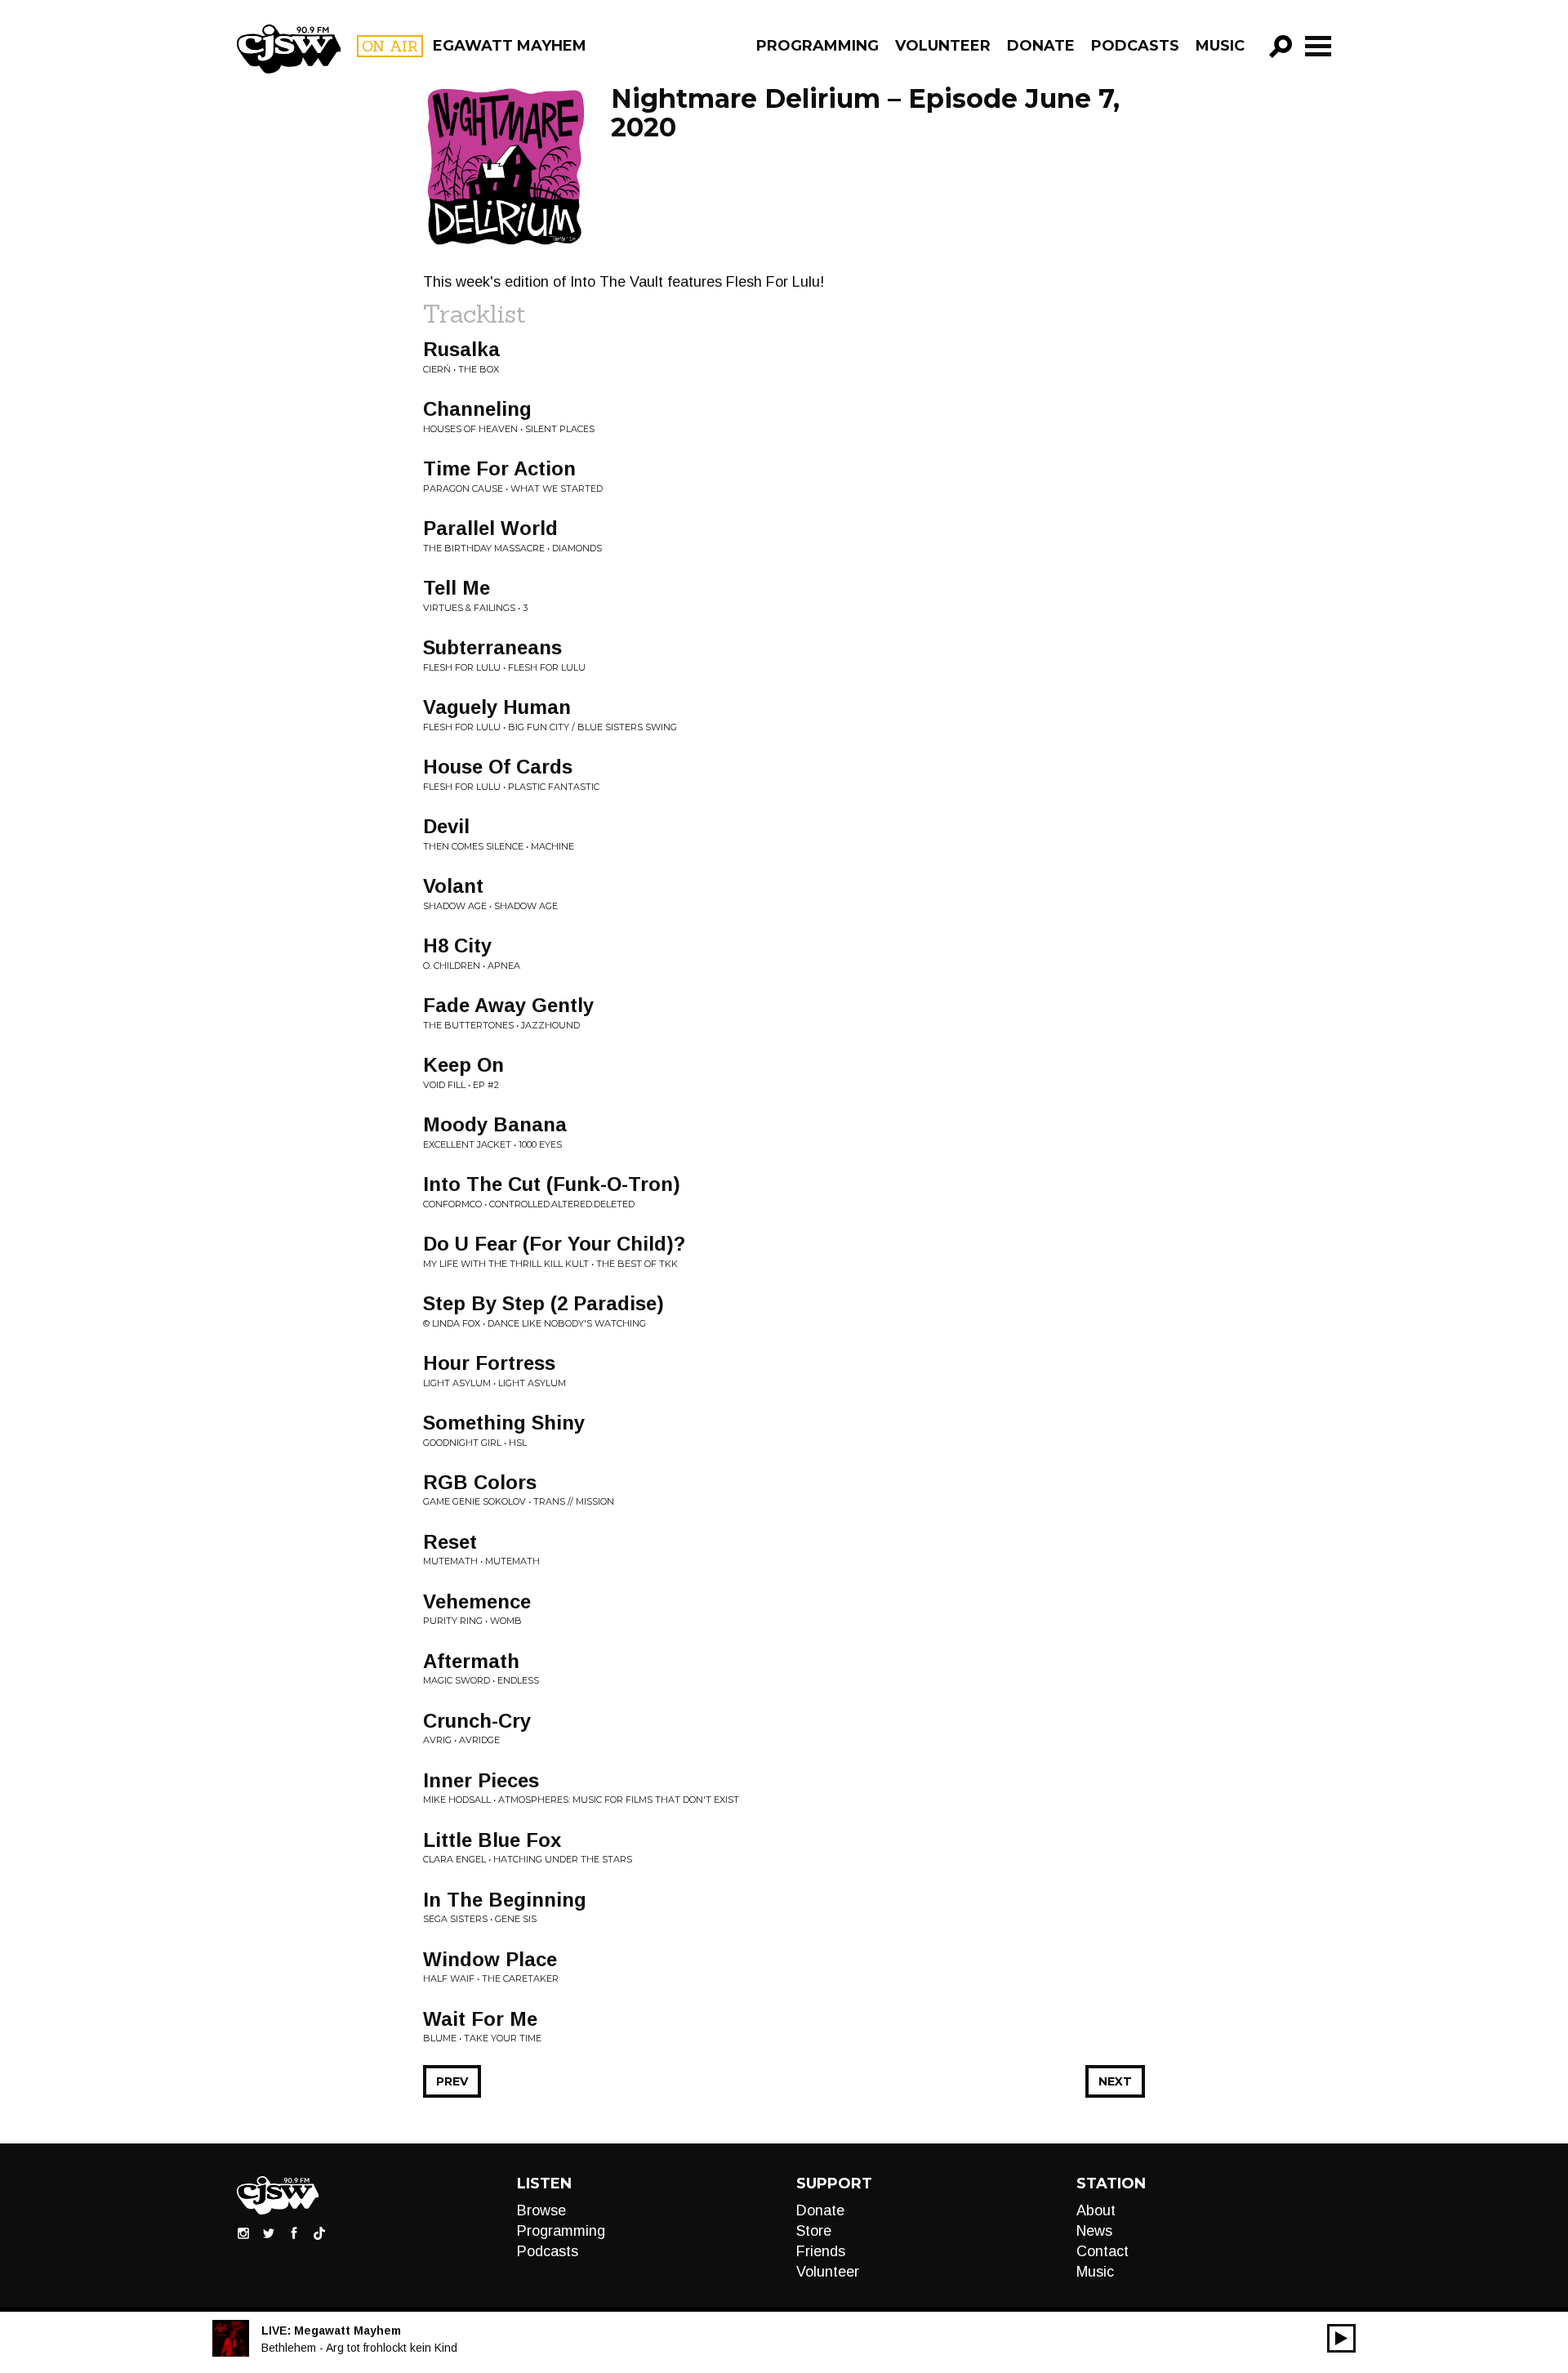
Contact (1102, 2251)
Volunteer (943, 46)
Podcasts (1135, 46)
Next (1115, 2081)
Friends (821, 2251)
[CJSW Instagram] (243, 2232)
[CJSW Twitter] (269, 2232)
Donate (1041, 46)
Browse (541, 2210)
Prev (452, 2081)
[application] (1341, 2338)
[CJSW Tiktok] (319, 2232)
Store (814, 2231)
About (1096, 2210)
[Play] (1341, 2338)
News (1094, 2231)
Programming (817, 46)
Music (1220, 46)
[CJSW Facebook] (294, 2232)
